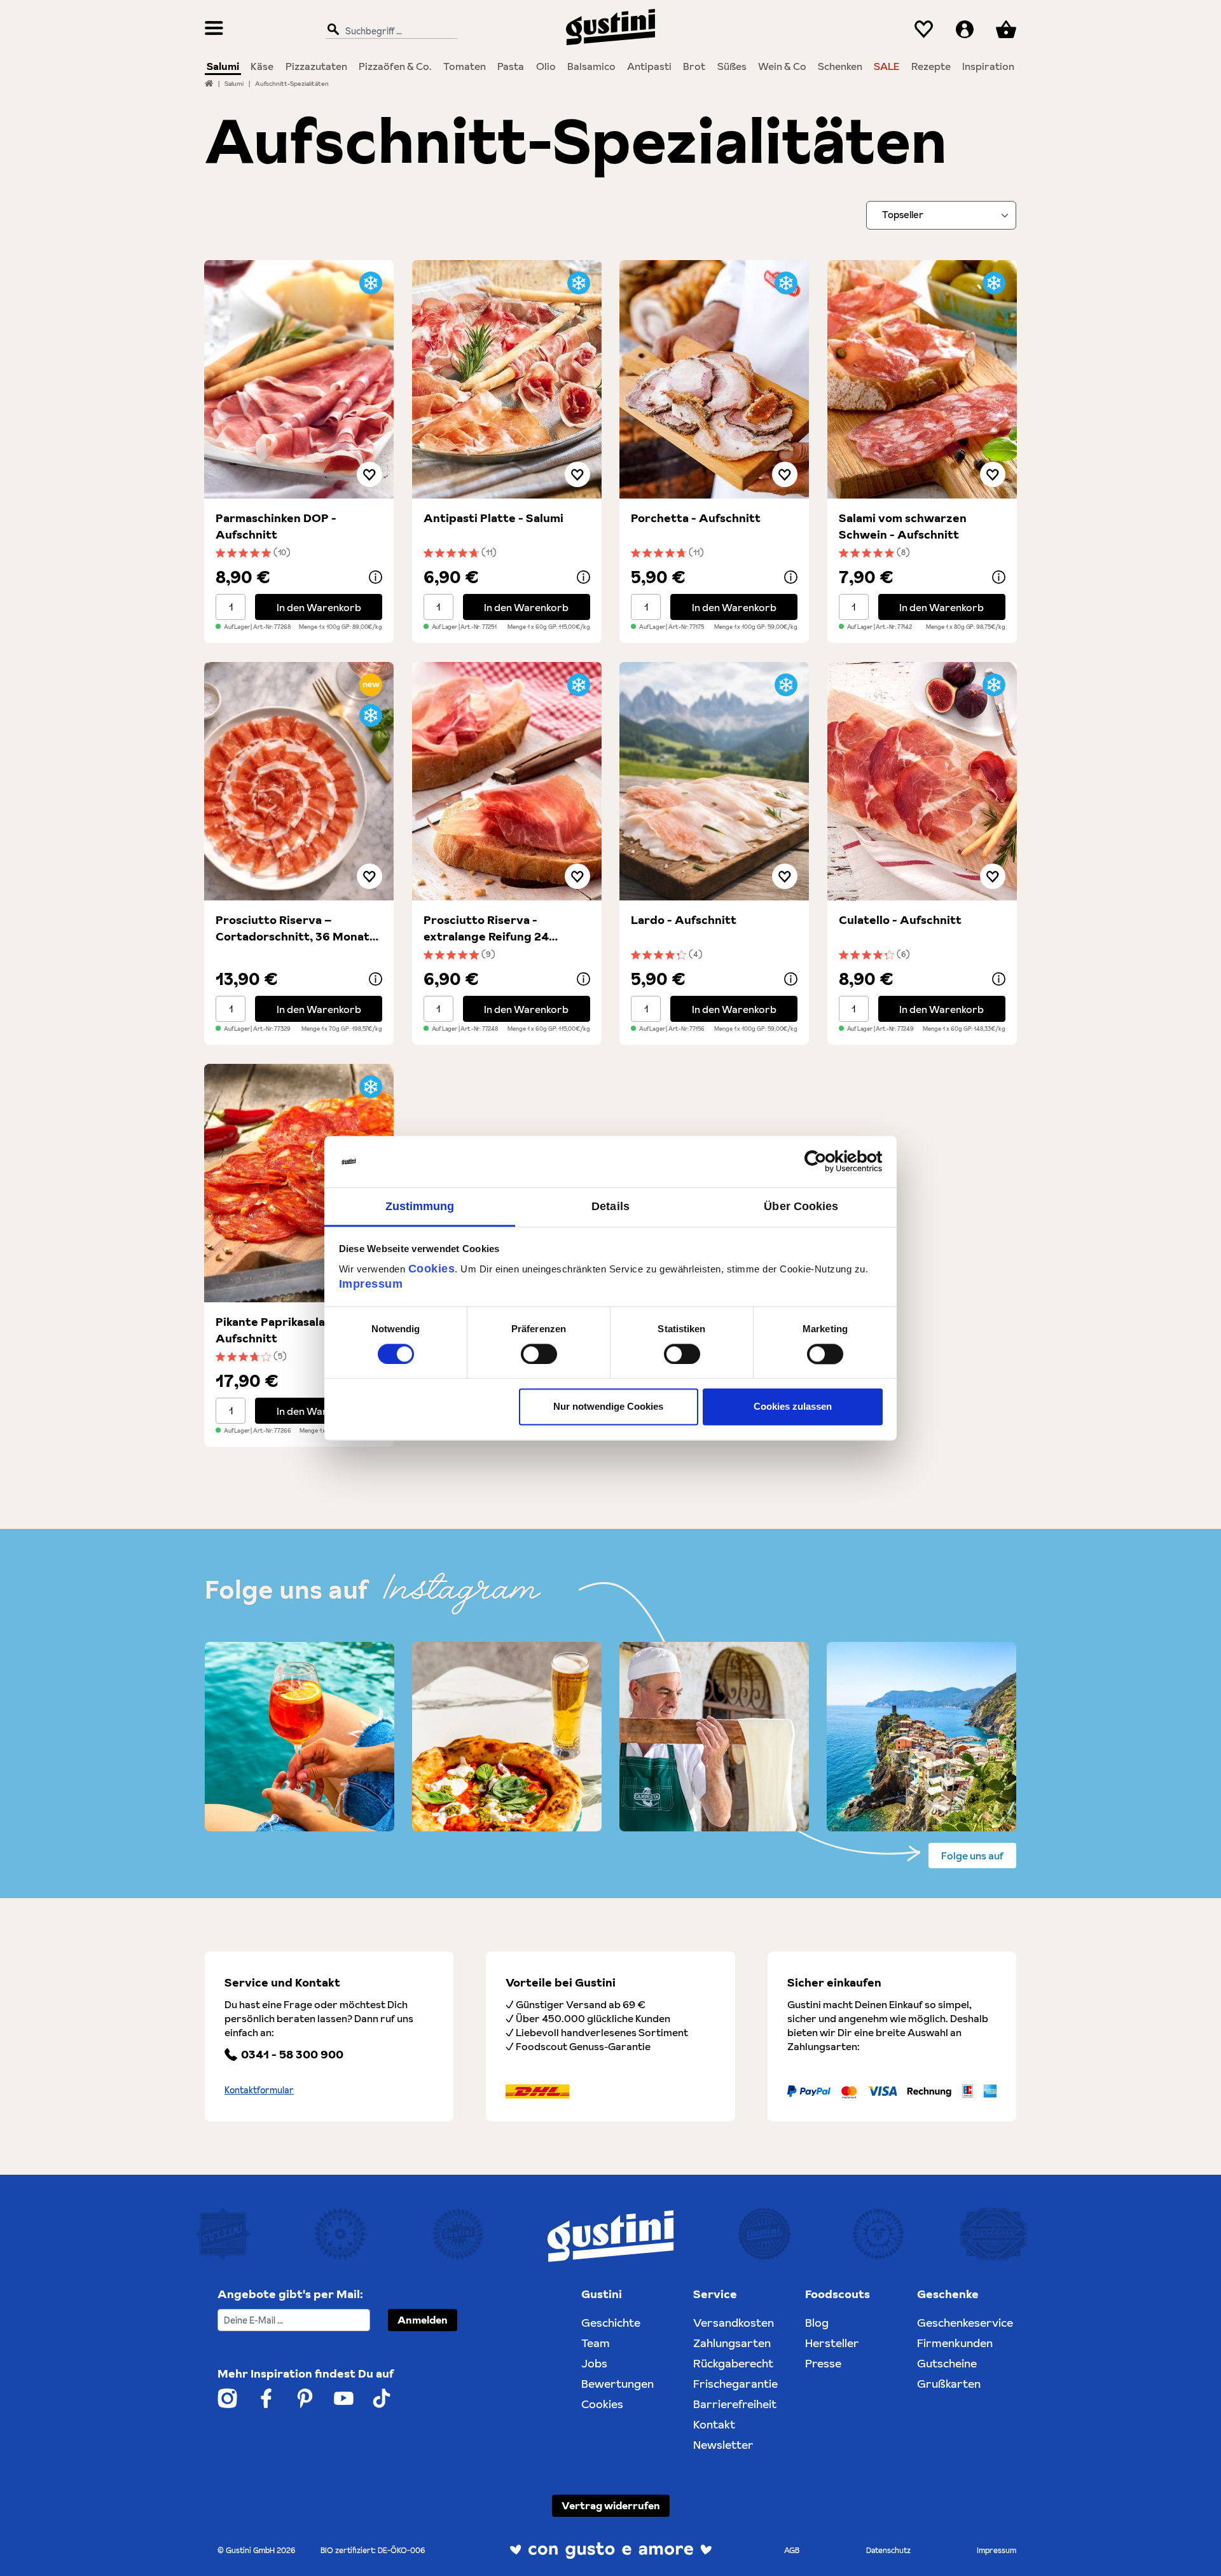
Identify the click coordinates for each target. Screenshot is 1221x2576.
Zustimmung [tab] (420, 1206)
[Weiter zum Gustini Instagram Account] (227, 2398)
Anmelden (423, 2320)
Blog (817, 2323)
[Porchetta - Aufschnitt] (714, 379)
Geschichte (611, 2323)
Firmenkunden (955, 2343)
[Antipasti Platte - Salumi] (507, 379)
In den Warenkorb (319, 607)
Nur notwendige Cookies (608, 1407)
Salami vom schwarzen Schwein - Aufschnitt (903, 526)
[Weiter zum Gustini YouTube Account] (344, 2398)
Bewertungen (617, 2384)
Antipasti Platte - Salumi (493, 518)
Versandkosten (734, 2323)
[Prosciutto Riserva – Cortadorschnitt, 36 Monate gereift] (299, 781)
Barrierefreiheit (735, 2404)
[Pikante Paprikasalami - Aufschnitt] (299, 1183)
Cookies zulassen (793, 1407)
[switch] (539, 1354)
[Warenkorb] (1006, 30)
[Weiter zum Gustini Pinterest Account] (305, 2398)
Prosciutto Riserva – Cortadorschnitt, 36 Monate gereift (296, 928)
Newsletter (723, 2445)
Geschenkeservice (965, 2323)
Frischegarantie (735, 2384)
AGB (792, 2550)
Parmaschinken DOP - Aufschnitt (276, 526)
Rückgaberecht (733, 2363)
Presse (823, 2363)
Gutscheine (947, 2363)
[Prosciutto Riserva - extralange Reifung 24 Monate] (507, 781)
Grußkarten (949, 2384)
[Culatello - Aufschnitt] (922, 781)
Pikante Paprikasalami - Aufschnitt (281, 1330)
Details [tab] (610, 1206)
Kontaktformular (259, 2090)
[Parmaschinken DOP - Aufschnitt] (299, 379)
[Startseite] (209, 83)
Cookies (432, 1269)
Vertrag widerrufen (611, 2505)
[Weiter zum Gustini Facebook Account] (266, 2398)
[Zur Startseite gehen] (610, 27)
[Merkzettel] (924, 30)
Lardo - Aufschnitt (684, 920)
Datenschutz (888, 2550)
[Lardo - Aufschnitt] (714, 781)
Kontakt (714, 2424)
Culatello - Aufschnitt (900, 920)
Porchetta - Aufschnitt (696, 518)
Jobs (594, 2363)
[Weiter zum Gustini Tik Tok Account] (382, 2398)
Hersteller (832, 2343)
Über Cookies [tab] (801, 1206)
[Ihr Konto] (965, 30)
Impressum (371, 1284)
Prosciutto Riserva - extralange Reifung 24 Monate (486, 928)
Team (596, 2343)
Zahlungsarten (732, 2343)
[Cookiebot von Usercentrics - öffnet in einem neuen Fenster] (827, 1161)
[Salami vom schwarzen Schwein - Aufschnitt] (922, 379)
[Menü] (214, 30)
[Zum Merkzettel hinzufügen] (369, 474)
